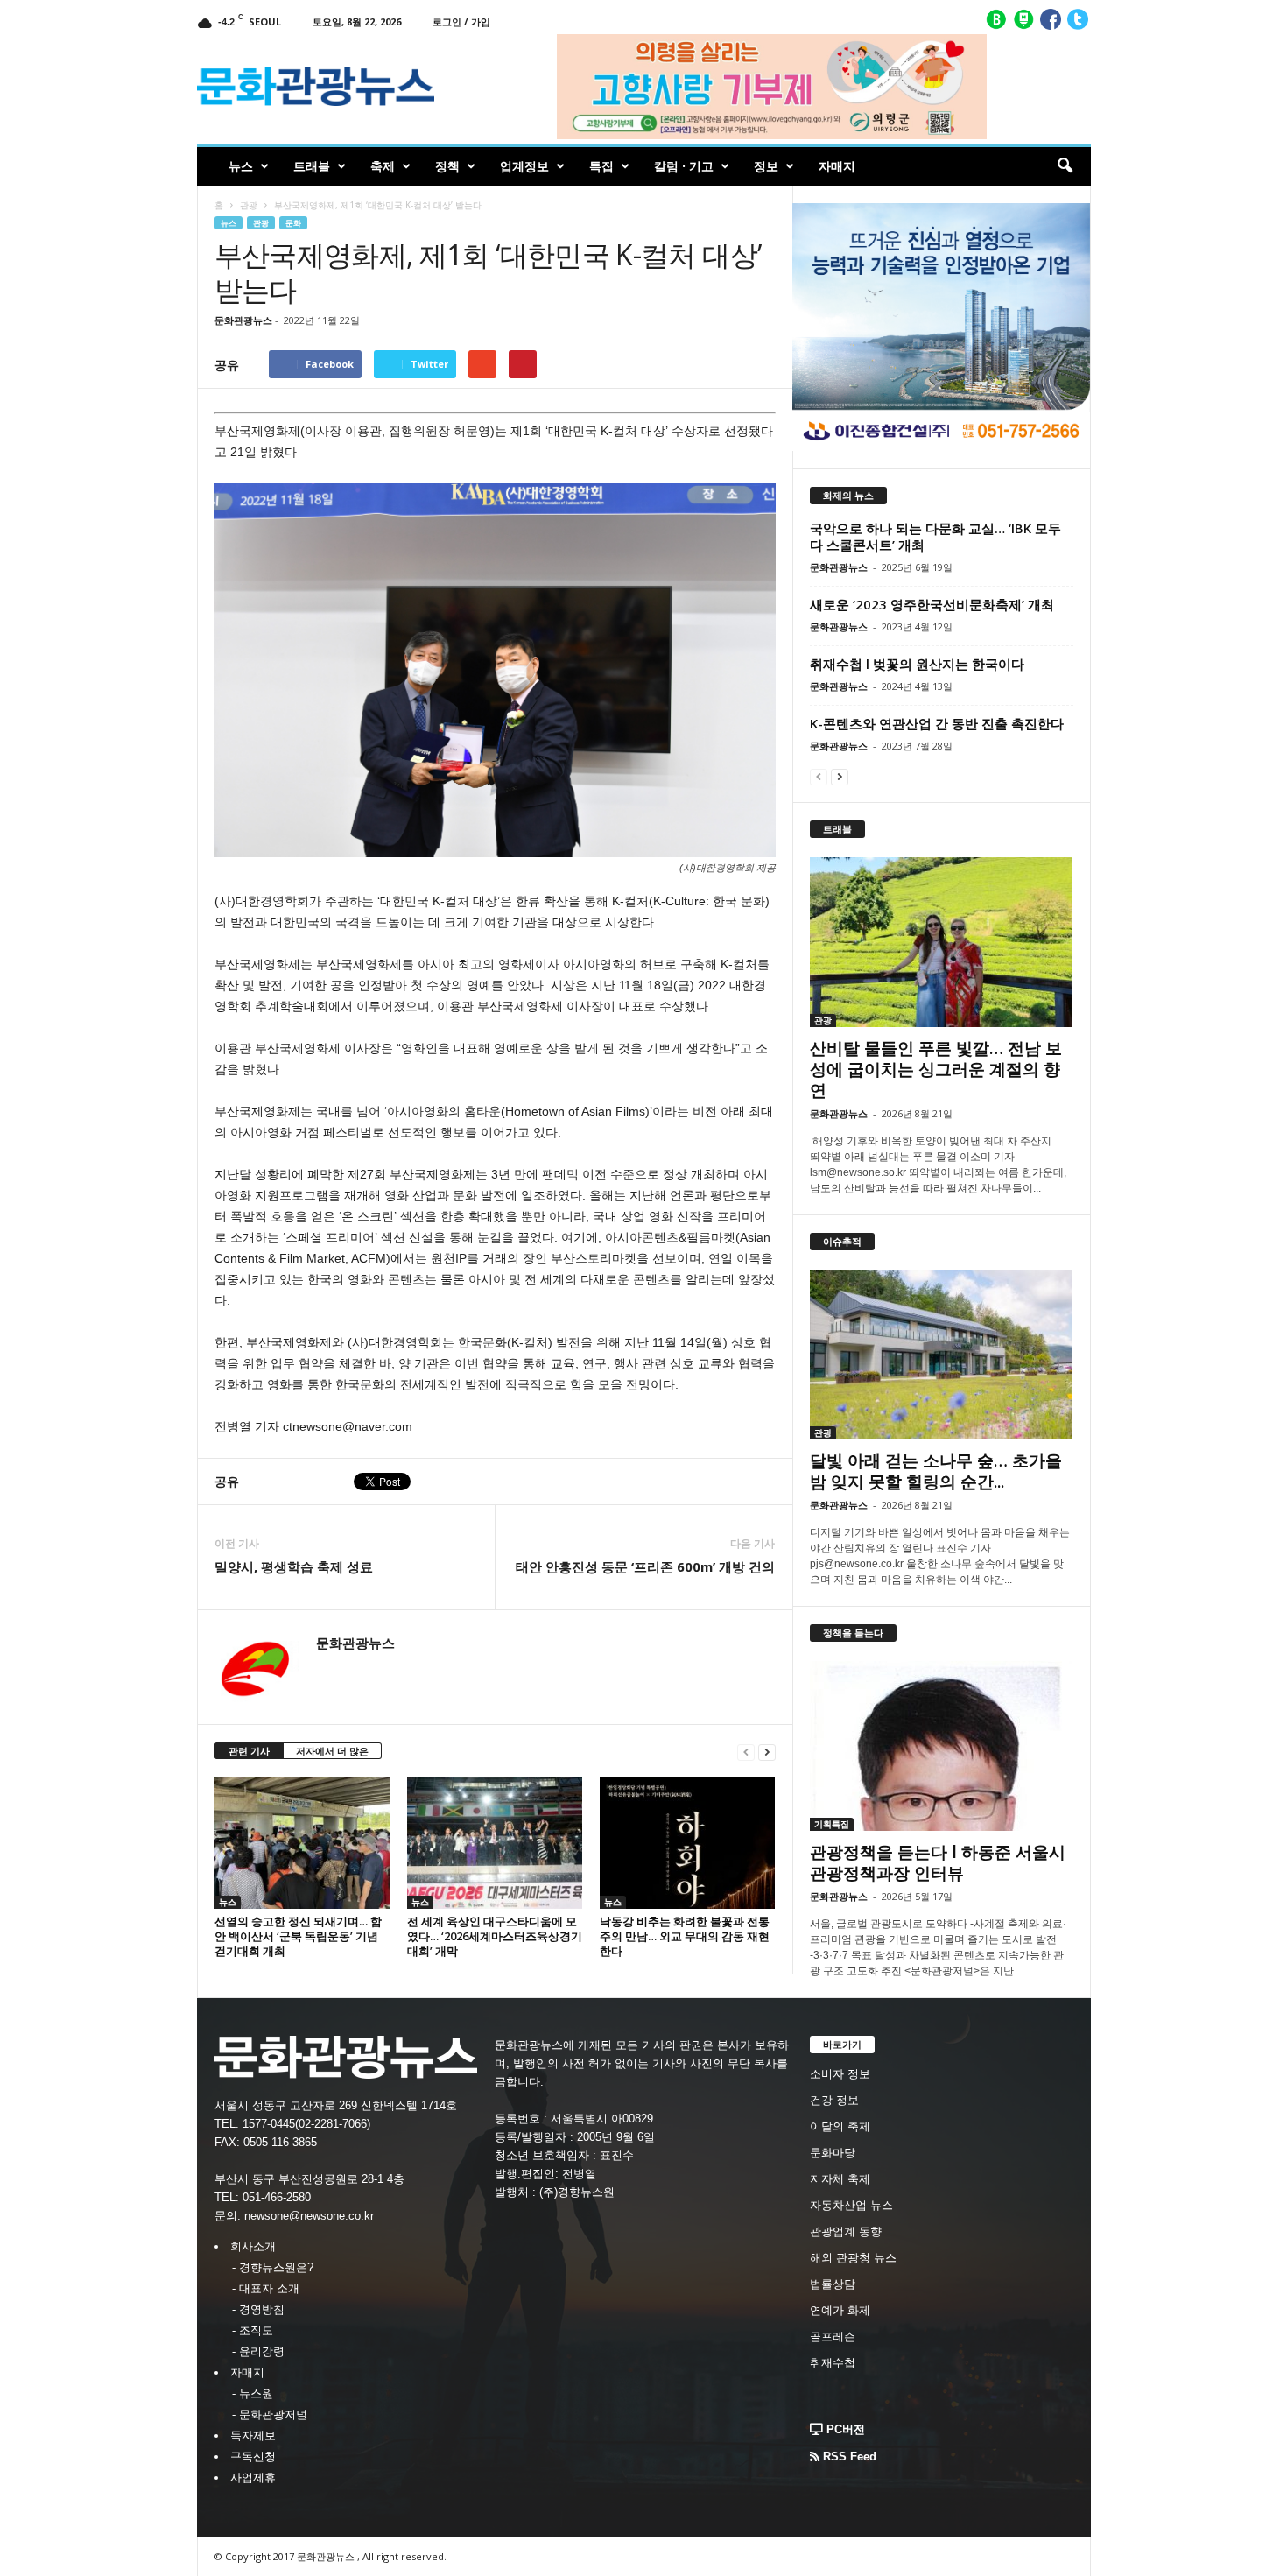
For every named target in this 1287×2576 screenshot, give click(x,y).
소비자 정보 (840, 2074)
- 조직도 (253, 2330)
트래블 (312, 166)
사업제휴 (253, 2477)
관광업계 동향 (846, 2231)
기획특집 (832, 1824)
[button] (1065, 166)
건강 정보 (834, 2100)
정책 (447, 166)
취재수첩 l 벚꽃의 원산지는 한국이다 (917, 664)
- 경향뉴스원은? (273, 2267)
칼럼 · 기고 (684, 166)
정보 (766, 166)
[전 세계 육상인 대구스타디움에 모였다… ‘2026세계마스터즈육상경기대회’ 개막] (495, 1843)
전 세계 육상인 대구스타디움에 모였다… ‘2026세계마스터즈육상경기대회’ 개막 (495, 1936)
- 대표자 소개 (266, 2288)
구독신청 (253, 2456)
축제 (383, 166)
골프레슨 (833, 2337)
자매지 (837, 166)
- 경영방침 (258, 2309)
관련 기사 (249, 1751)
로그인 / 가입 (461, 21)
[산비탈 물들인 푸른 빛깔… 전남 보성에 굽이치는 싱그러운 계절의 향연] (942, 942)
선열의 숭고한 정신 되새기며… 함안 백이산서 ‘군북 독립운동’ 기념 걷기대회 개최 (298, 1936)
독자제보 (253, 2435)
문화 (293, 223)
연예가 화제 (840, 2310)
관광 (249, 205)
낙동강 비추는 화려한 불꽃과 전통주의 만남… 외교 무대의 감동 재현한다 (685, 1936)
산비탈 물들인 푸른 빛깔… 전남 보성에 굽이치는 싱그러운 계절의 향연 (936, 1069)
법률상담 (833, 2284)
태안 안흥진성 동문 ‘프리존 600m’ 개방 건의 (645, 1566)
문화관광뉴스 (243, 320)
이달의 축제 (840, 2126)
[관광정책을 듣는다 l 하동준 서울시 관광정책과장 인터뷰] (942, 1746)
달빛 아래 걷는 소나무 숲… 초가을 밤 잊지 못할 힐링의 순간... (936, 1471)
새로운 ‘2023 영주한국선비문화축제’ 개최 (932, 604)
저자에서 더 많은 (332, 1751)
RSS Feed (848, 2456)
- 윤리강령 (258, 2351)
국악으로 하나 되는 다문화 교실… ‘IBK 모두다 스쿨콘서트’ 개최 (935, 536)
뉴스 (241, 166)
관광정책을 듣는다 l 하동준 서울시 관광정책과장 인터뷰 (938, 1862)
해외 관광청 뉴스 (853, 2258)
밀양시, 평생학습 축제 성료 (294, 1566)
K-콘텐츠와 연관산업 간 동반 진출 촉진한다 (937, 723)
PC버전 (844, 2429)
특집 (601, 166)
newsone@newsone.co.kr (309, 2216)
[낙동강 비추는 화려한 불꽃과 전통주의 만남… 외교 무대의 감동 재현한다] (687, 1843)
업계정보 (524, 166)
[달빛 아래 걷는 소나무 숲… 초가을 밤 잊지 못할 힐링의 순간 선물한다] (942, 1355)
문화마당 (833, 2153)
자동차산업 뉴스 (851, 2205)
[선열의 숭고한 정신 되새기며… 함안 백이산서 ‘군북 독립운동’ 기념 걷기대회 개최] (302, 1843)
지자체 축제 (840, 2179)
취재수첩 (833, 2363)
